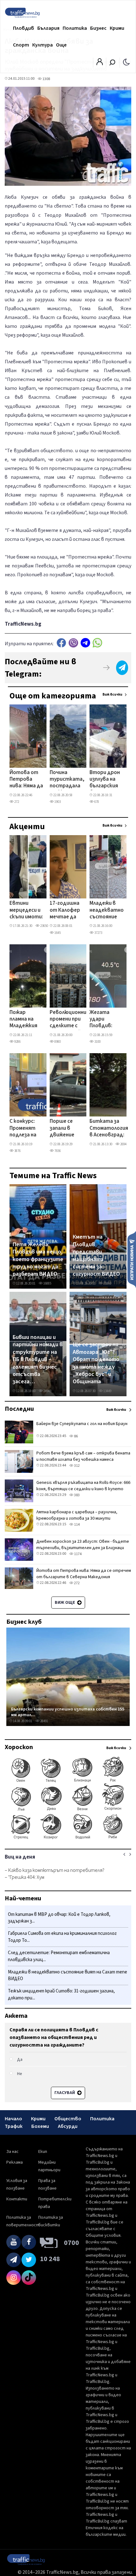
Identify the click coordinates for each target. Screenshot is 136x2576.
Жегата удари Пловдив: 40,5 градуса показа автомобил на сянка (105, 1020)
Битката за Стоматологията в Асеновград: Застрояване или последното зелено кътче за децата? (112, 1129)
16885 (47, 1283)
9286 (17, 1042)
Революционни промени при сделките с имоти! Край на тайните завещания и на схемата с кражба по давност (68, 1020)
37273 (98, 933)
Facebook (61, 643)
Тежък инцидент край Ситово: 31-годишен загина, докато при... (61, 1995)
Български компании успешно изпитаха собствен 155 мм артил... (68, 1712)
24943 (47, 1391)
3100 (97, 1042)
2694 (123, 1144)
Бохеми (40, 2126)
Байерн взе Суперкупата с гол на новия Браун (82, 1424)
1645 (57, 933)
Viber (73, 643)
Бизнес (98, 28)
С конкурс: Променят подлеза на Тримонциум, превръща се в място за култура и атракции (26, 1129)
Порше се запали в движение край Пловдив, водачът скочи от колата (62, 1129)
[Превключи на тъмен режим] (126, 62)
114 (77, 1525)
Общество (68, 2119)
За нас (12, 2152)
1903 (57, 802)
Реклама (15, 2162)
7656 (57, 1151)
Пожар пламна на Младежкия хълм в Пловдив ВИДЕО (23, 1020)
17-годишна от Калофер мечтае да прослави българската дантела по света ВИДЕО (66, 910)
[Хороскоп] (68, 1839)
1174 (77, 1554)
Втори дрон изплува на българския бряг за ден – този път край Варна (105, 780)
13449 (107, 1391)
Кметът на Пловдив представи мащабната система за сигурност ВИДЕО (96, 1256)
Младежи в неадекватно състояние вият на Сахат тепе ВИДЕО (107, 910)
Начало (13, 2119)
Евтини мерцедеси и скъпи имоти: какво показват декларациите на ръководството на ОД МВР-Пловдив (31, 910)
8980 (57, 1042)
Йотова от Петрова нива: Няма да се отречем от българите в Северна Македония (26, 780)
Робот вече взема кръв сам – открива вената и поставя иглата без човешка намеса (83, 1456)
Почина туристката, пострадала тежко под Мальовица (67, 780)
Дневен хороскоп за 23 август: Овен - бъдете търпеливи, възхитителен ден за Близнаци (83, 1545)
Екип (43, 2152)
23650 (44, 926)
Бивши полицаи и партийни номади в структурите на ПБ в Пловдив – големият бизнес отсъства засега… (38, 1360)
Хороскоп (19, 1747)
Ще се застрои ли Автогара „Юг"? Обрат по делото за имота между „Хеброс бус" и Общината (96, 1363)
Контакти (17, 2199)
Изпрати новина (132, 1259)
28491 (44, 1721)
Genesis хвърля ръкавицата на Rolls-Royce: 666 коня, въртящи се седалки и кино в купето (83, 1486)
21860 (107, 1283)
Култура (43, 45)
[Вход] (100, 64)
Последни (19, 1409)
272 (16, 802)
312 (77, 1466)
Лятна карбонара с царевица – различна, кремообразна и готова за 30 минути (77, 1515)
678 (96, 802)
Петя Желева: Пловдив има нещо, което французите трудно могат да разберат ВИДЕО (38, 1260)
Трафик (14, 2126)
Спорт (21, 45)
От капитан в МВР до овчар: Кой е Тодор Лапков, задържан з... (59, 1918)
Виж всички (112, 694)
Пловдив (24, 28)
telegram (85, 643)
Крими (117, 28)
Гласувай (65, 2093)
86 (76, 1436)
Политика (75, 28)
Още (61, 45)
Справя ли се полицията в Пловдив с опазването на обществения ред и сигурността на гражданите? (54, 2037)
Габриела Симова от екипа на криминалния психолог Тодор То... (62, 1937)
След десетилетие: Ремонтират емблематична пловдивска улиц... (59, 1956)
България (48, 28)
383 (77, 1495)
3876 (17, 1151)
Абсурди (68, 2126)
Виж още (65, 1603)
